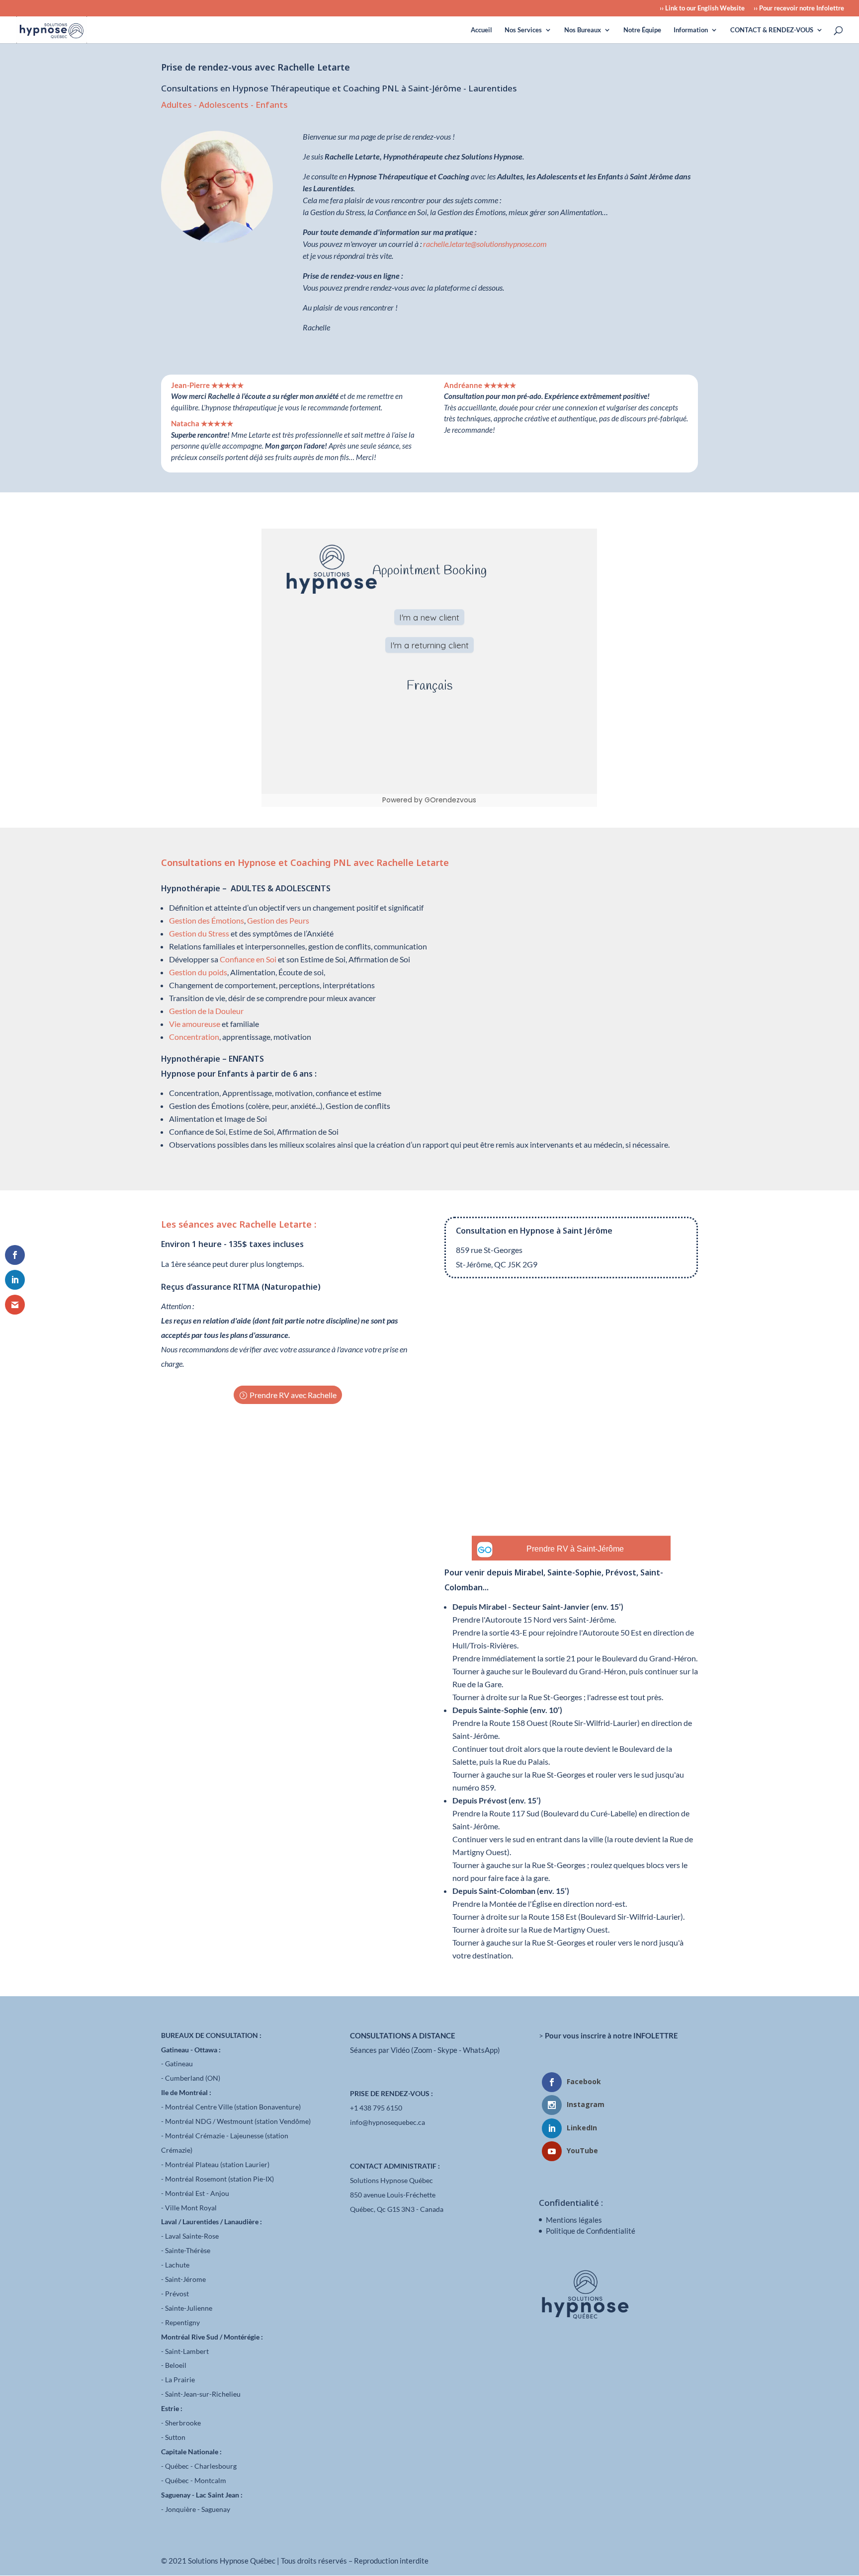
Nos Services (523, 30)
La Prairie (180, 2380)
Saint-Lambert (187, 2351)
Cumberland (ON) (193, 2078)
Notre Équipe (642, 30)
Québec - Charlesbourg (201, 2466)
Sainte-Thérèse (188, 2250)
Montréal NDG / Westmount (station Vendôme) (238, 2121)
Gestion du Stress (199, 933)
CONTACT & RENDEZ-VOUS (772, 30)
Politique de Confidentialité (591, 2231)
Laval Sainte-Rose (192, 2236)
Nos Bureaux (583, 30)
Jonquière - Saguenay (198, 2509)
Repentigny (182, 2322)
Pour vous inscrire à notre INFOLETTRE (611, 2035)
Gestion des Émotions (207, 920)
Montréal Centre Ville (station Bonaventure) (233, 2107)
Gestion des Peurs (278, 920)
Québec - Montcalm (196, 2480)
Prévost (177, 2294)
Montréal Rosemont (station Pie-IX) (219, 2179)
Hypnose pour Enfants (205, 1074)
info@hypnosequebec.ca (387, 2122)
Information (691, 30)
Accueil (481, 30)
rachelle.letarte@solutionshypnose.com (485, 244)
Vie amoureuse (195, 1024)
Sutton (175, 2437)
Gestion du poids (198, 972)
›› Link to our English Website (702, 8)
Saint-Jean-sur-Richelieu (203, 2394)
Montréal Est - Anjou (197, 2193)
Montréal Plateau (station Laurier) (217, 2164)
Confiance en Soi (248, 959)
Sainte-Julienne (189, 2308)
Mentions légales (574, 2220)
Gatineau (179, 2064)
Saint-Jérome (185, 2279)
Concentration (194, 1037)
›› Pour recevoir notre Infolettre (799, 8)
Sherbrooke (183, 2423)
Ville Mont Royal (191, 2208)
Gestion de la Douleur (206, 1011)
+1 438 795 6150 (376, 2108)
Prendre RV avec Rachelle (293, 1395)
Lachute (177, 2265)
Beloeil (176, 2365)
